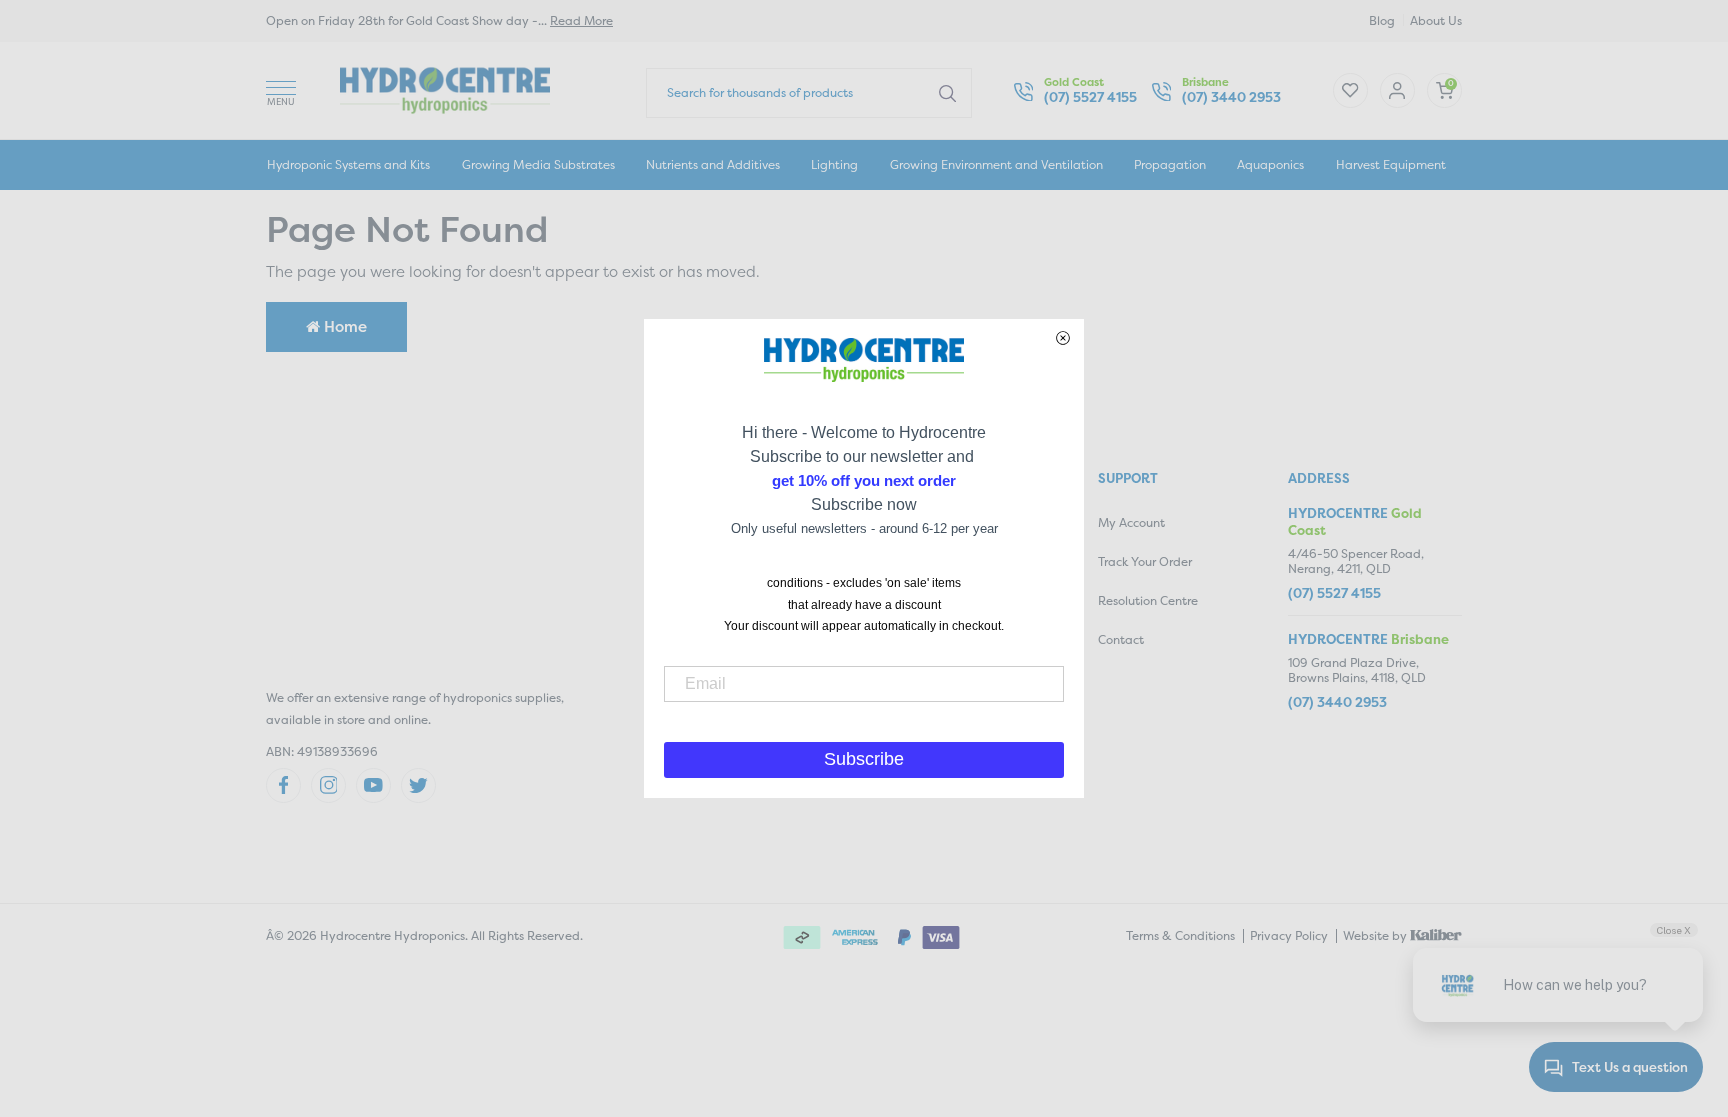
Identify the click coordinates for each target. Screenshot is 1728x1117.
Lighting (834, 164)
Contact (1121, 639)
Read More (581, 20)
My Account (1131, 522)
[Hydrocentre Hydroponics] (445, 88)
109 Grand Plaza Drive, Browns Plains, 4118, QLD (1357, 670)
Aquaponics (1270, 164)
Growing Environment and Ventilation (996, 164)
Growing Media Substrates (538, 164)
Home (343, 326)
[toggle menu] (281, 90)
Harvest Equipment (1391, 164)
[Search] (947, 92)
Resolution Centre (1148, 600)
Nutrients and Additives (713, 164)
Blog (1382, 20)
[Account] (1350, 90)
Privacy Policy (1289, 935)
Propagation (1170, 164)
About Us (1436, 20)
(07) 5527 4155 (1090, 97)
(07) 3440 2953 (1231, 97)
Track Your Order (1145, 561)
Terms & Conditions (1180, 935)
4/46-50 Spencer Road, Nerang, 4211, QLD (1356, 561)
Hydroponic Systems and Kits (348, 164)
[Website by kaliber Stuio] (1436, 933)
